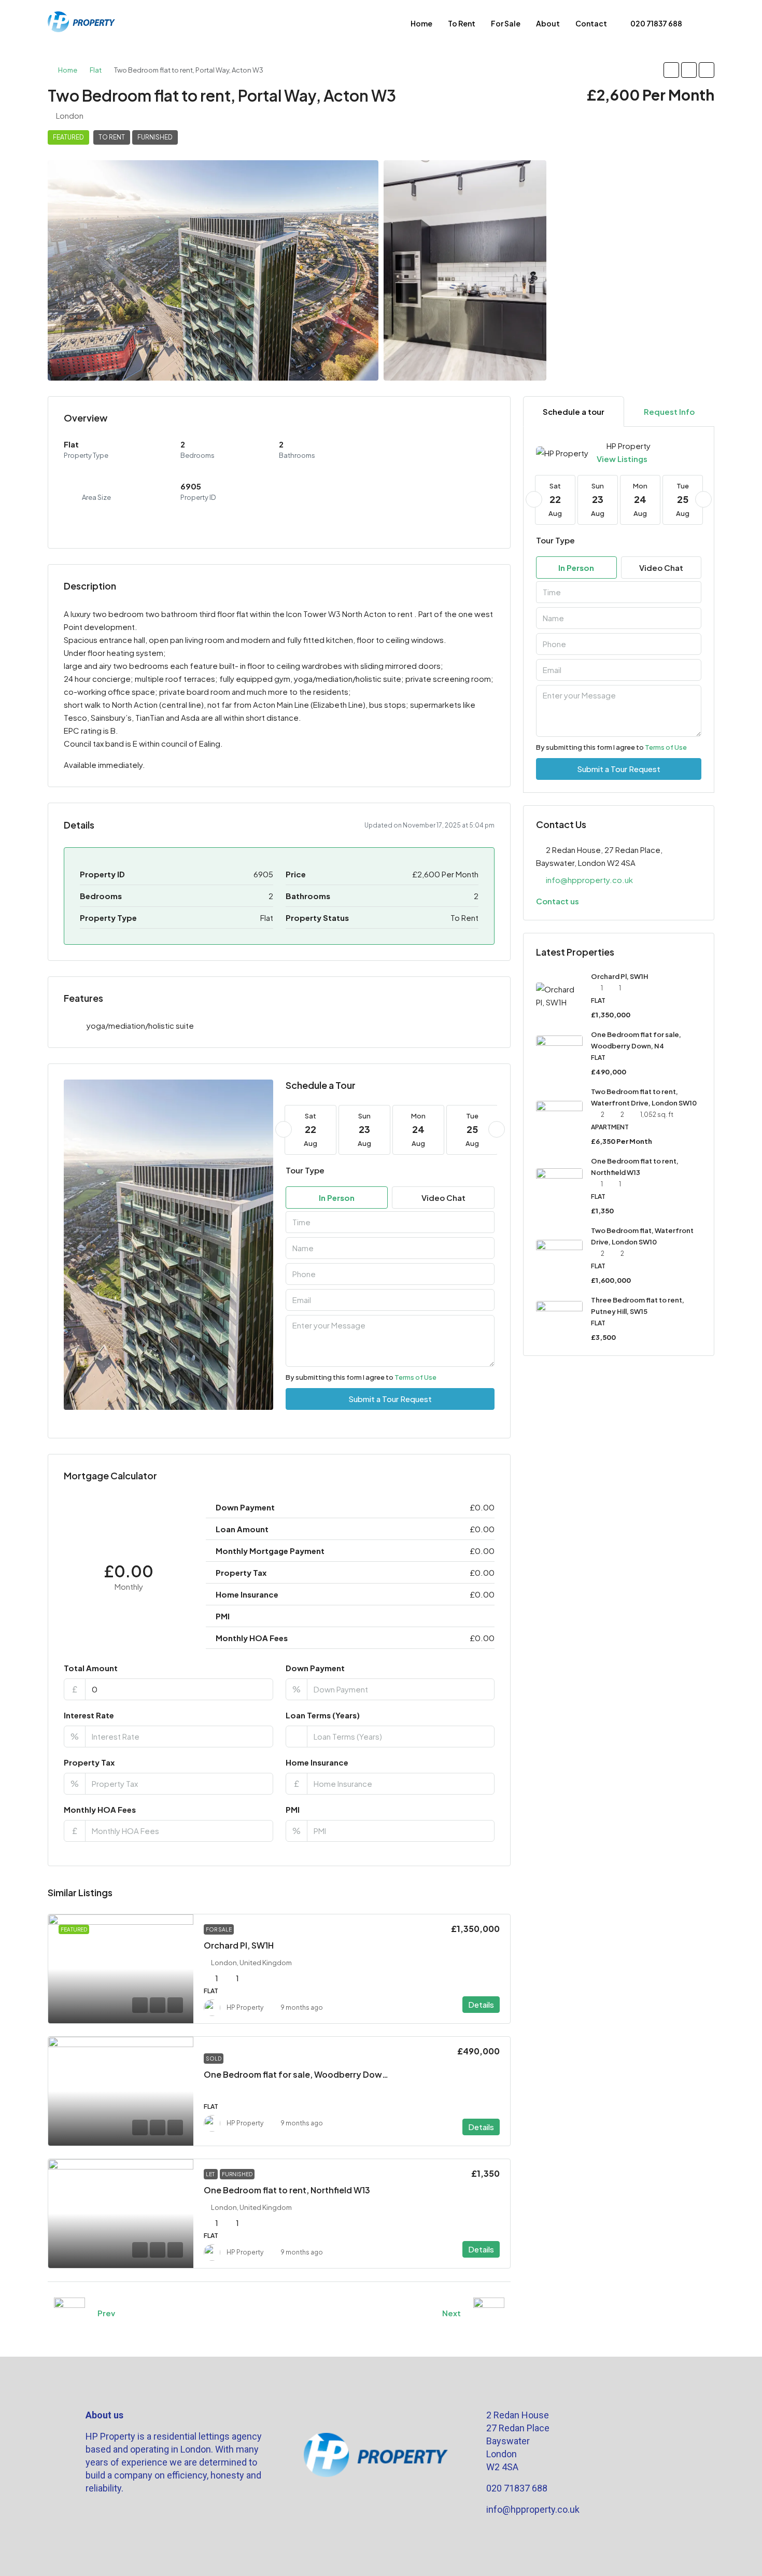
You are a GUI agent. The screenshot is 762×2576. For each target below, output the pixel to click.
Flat (96, 70)
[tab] (574, 411)
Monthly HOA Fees (100, 1809)
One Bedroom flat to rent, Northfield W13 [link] (287, 2190)
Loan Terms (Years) (323, 1715)
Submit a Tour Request (390, 1399)
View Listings (622, 459)
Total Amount (91, 1668)
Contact (591, 23)
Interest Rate (89, 1715)
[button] (671, 70)
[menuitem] (651, 23)
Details (481, 2004)
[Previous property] (69, 2313)
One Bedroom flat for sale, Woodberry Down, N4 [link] (303, 2074)
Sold (214, 2059)
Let (211, 2174)
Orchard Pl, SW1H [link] (239, 1945)
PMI (293, 1809)
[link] (121, 1969)
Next (451, 2313)
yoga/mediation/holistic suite (140, 1025)
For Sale (506, 23)
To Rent (462, 23)
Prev (106, 2313)
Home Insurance (317, 1762)
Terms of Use (415, 1377)
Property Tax (89, 1762)
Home (421, 23)
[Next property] (489, 2313)
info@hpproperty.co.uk (589, 880)
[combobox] (390, 1222)
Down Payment (315, 1668)
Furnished (155, 137)
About (548, 23)
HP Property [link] (245, 2007)
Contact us (558, 901)
